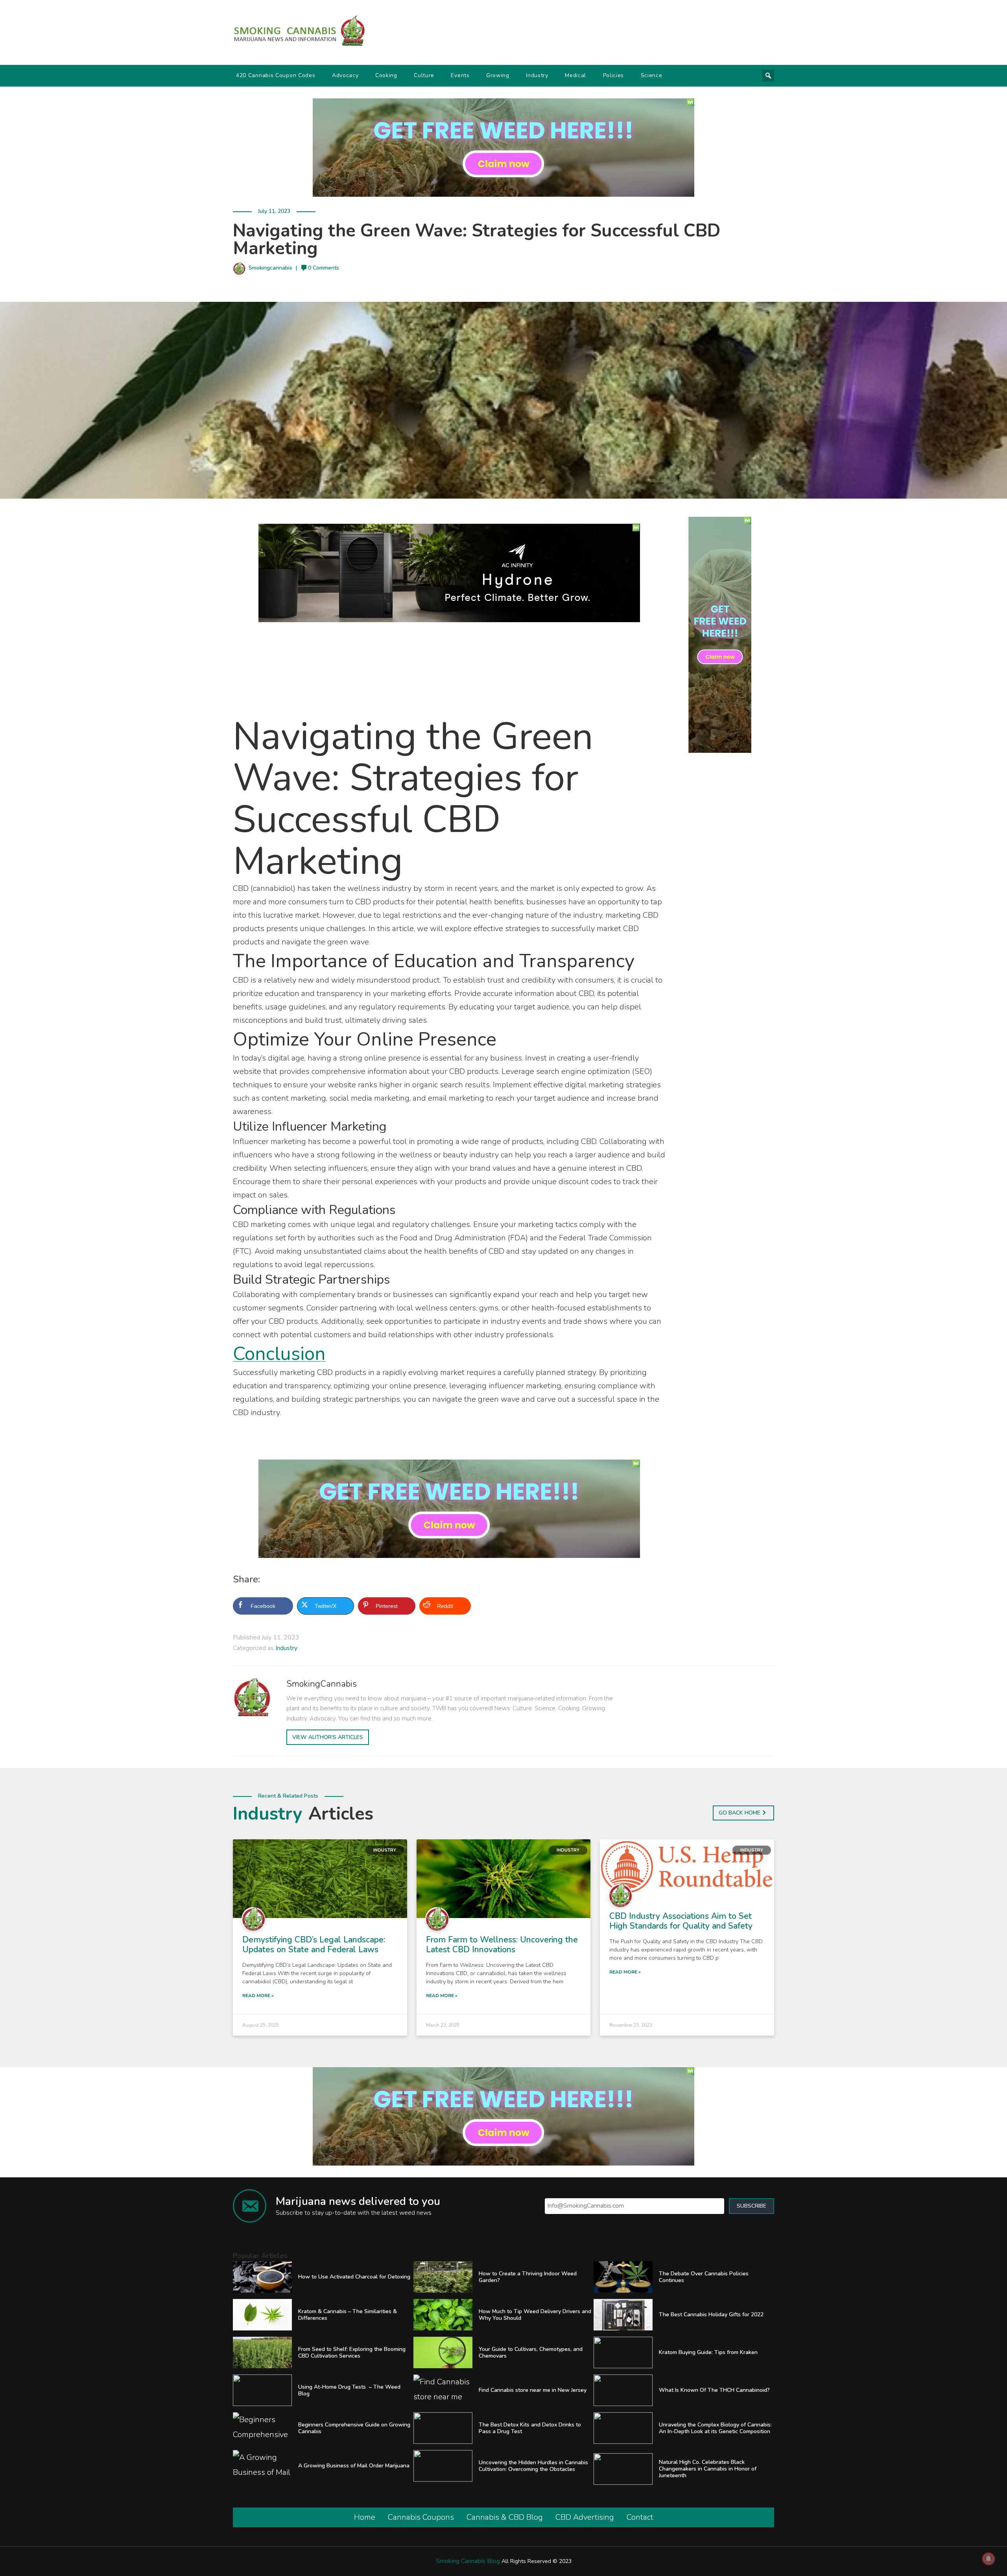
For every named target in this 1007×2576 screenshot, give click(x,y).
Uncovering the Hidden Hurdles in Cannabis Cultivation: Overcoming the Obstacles (533, 2466)
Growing (498, 75)
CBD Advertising (585, 2517)
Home (365, 2517)
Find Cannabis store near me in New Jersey (533, 2390)
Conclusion (279, 1354)
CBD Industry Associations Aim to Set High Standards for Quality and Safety (681, 1921)
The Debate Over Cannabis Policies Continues (704, 2277)
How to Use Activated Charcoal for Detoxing (354, 2277)
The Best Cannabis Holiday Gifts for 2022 (711, 2315)
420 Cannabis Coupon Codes (276, 75)
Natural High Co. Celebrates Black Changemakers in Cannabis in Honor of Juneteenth (708, 2469)
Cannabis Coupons (421, 2517)
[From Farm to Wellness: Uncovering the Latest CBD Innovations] (504, 1878)
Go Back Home (740, 1813)
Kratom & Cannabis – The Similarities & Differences (348, 2315)
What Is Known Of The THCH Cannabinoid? (714, 2390)
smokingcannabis (270, 268)
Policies (614, 75)
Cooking (386, 75)
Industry (537, 75)
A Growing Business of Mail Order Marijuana (354, 2466)
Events (460, 75)
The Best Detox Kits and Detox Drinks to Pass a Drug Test (530, 2428)
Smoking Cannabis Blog (468, 2561)
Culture (424, 75)
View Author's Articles (328, 1737)
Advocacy (345, 75)
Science (652, 75)
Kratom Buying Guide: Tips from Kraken (708, 2352)
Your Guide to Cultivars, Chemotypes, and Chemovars (531, 2352)
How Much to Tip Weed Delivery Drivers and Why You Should (535, 2315)
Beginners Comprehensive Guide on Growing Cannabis (354, 2428)
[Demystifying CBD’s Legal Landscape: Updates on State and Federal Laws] (320, 1878)
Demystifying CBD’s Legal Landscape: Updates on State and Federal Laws (314, 1945)
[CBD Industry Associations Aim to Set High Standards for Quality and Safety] (687, 1866)
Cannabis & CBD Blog (505, 2517)
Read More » (258, 1996)
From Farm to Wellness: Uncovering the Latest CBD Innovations (502, 1945)
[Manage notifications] (989, 2559)
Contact (640, 2517)
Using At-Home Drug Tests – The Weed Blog (349, 2390)
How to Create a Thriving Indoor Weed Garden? (528, 2277)
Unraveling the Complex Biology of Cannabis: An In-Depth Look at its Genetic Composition (715, 2428)
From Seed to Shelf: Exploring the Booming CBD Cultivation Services (352, 2352)
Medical (575, 75)
